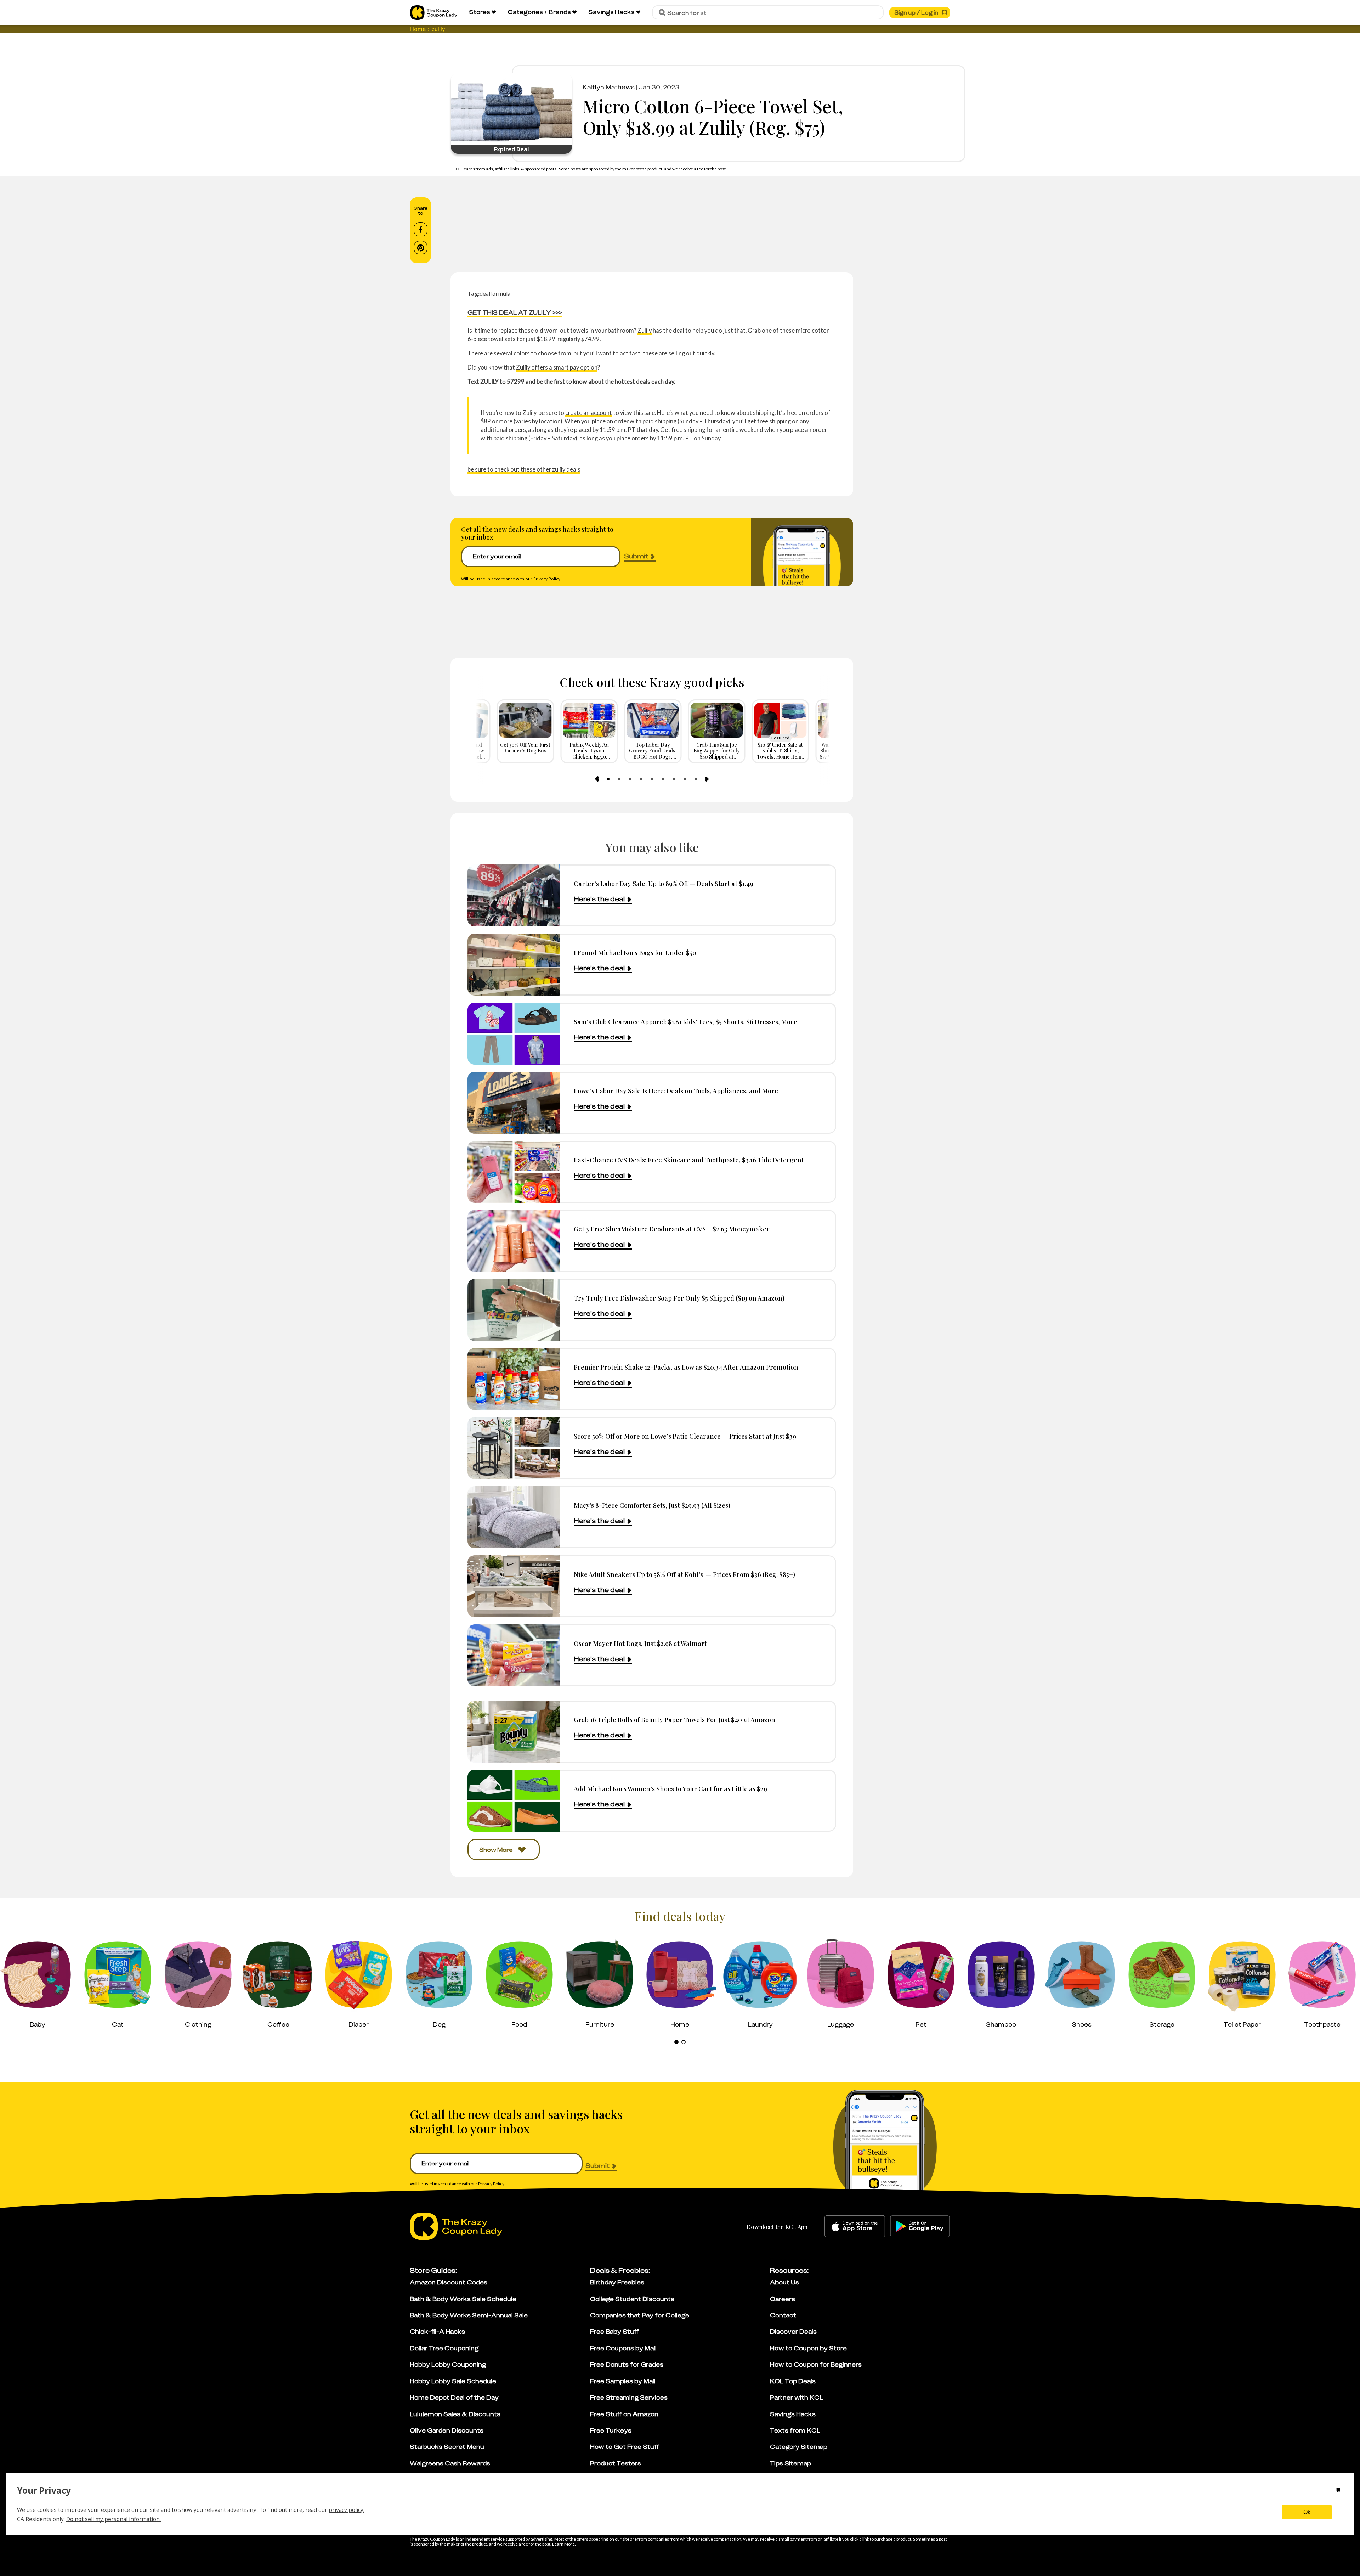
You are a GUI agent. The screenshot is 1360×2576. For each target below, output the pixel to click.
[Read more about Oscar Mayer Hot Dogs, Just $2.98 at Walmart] (514, 1655)
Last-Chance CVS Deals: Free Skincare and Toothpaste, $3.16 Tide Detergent (689, 1160)
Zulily (645, 330)
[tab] (608, 779)
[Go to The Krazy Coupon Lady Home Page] (434, 13)
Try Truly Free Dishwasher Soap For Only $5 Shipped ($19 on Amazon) (679, 1298)
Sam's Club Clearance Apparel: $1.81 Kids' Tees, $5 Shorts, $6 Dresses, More (685, 1022)
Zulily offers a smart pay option (557, 367)
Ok (1307, 2512)
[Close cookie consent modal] (1338, 2491)
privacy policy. (347, 2510)
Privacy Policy (547, 579)
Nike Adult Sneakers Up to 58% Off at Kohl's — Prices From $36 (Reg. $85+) (684, 1574)
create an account (589, 413)
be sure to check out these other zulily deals (524, 469)
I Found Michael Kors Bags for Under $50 (635, 952)
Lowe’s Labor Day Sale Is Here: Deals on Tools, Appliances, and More (676, 1091)
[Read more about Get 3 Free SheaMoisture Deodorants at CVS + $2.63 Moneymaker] (514, 1241)
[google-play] (920, 2226)
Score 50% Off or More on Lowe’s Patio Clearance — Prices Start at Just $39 (685, 1436)
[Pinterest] (421, 248)
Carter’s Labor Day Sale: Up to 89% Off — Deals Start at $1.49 (664, 883)
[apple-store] (855, 2226)
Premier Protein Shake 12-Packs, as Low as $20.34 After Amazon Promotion (686, 1367)
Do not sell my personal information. (114, 2519)
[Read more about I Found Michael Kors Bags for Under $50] (514, 965)
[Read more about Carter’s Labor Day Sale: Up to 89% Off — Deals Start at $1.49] (514, 895)
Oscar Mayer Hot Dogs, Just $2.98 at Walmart (640, 1643)
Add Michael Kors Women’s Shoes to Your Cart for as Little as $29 (670, 1789)
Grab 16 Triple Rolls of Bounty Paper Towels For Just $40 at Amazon (675, 1720)
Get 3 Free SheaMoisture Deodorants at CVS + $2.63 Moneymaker (672, 1229)
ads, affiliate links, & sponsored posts (522, 169)
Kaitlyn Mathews (609, 87)
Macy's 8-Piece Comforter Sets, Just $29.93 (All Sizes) (652, 1505)
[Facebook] (421, 230)
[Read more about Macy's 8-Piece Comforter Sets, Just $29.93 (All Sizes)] (514, 1517)
